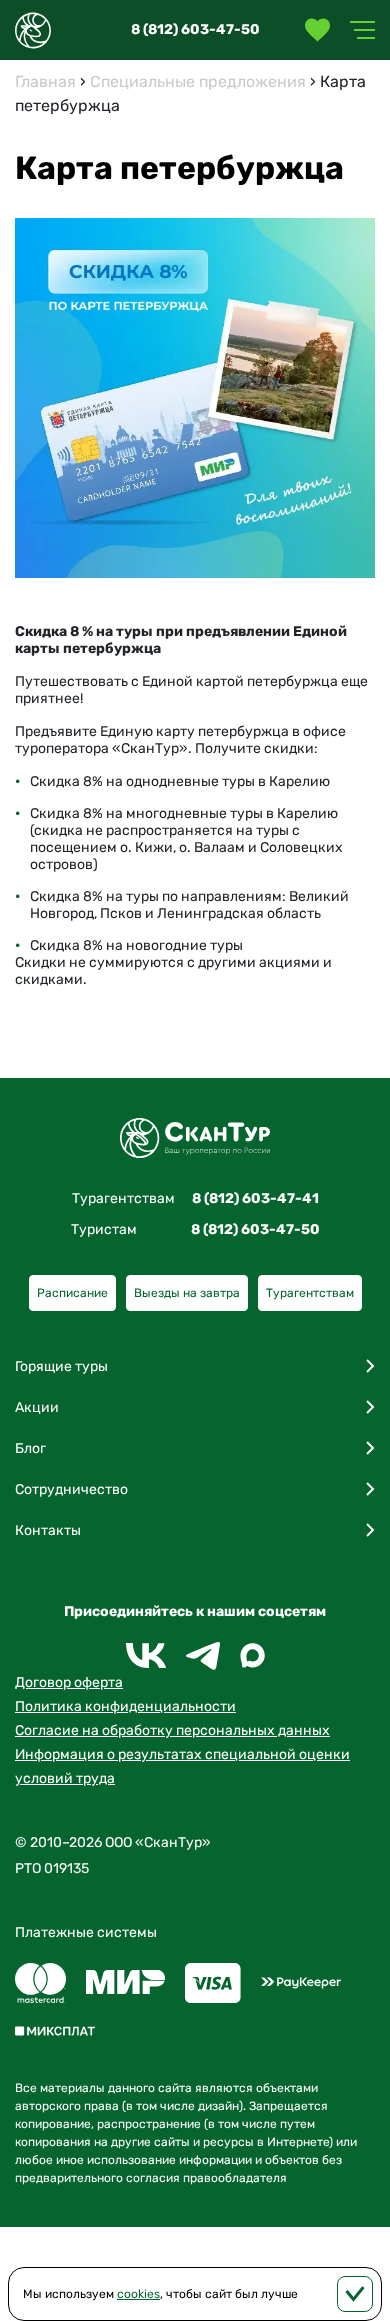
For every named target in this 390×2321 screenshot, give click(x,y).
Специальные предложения (198, 81)
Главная (45, 81)
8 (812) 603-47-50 (195, 29)
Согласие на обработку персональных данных (172, 1730)
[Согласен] (355, 2294)
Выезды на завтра (187, 1293)
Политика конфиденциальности (125, 1706)
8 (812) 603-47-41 (255, 1198)
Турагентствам (310, 1293)
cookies (138, 2294)
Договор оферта (69, 1682)
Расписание (72, 1293)
